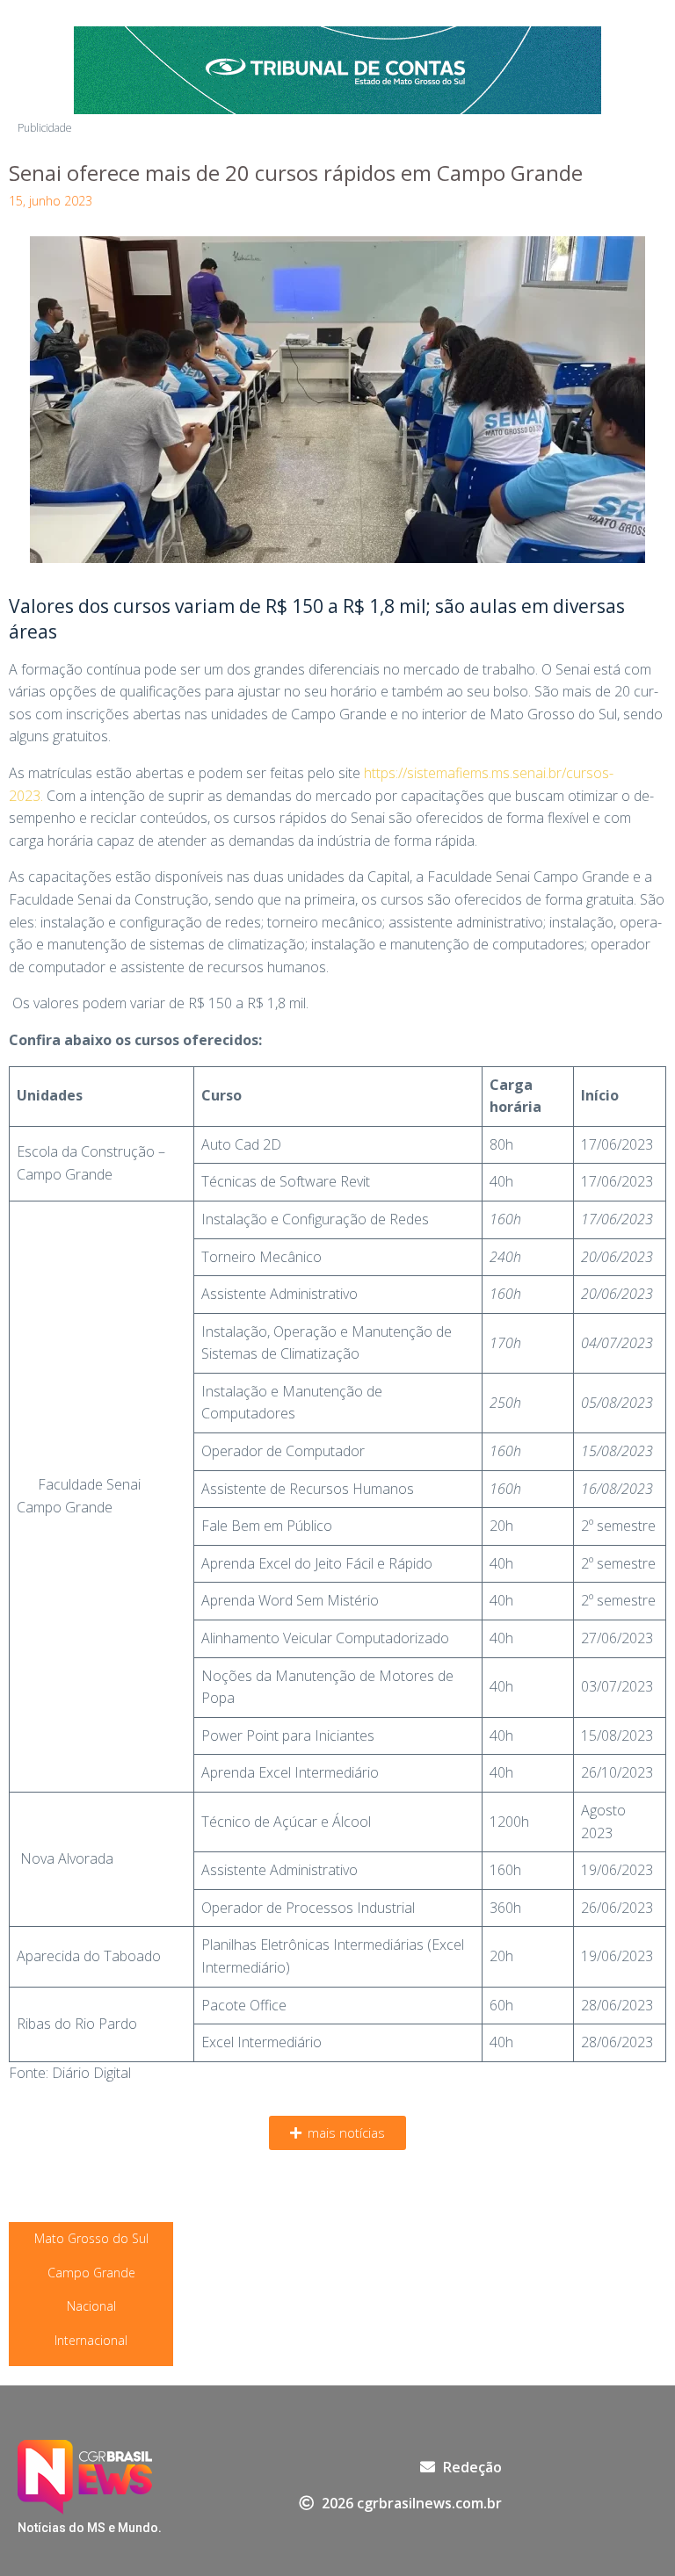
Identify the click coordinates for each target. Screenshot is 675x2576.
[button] (337, 2133)
